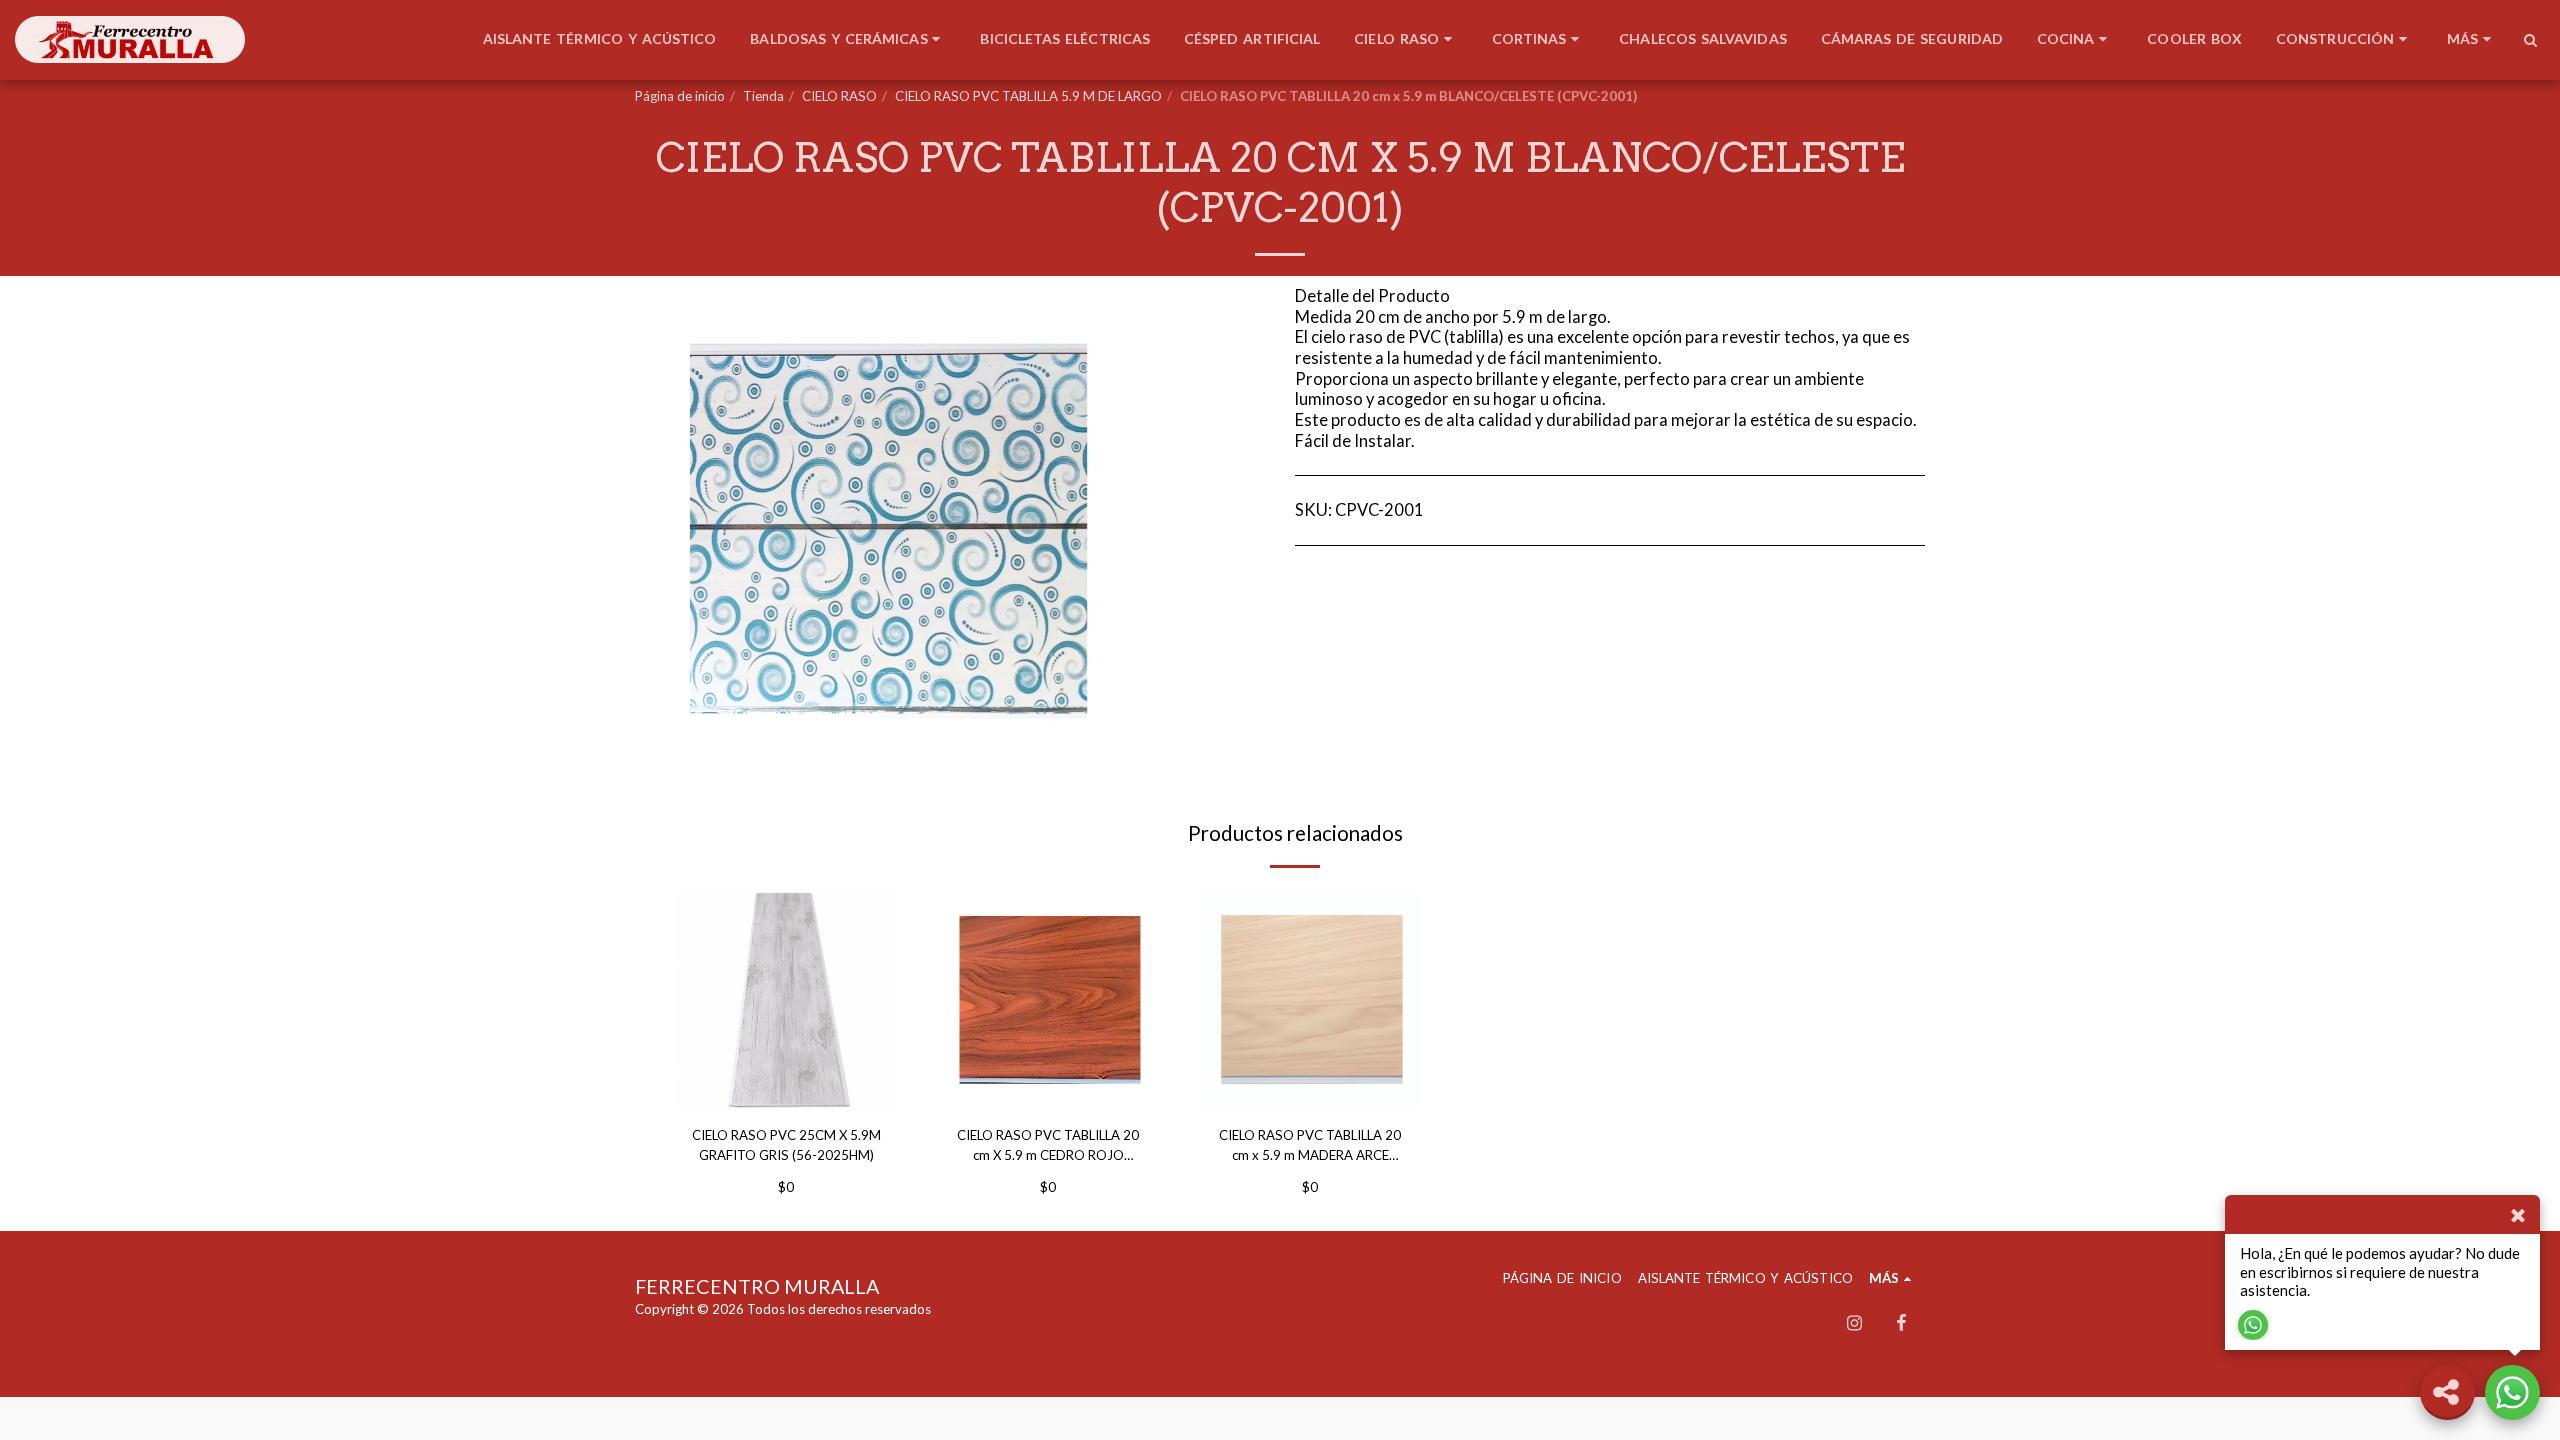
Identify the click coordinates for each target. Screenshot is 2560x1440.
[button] (2530, 40)
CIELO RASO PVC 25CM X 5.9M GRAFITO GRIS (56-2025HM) (786, 1145)
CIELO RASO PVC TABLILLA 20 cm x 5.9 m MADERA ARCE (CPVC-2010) (1310, 1146)
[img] (786, 999)
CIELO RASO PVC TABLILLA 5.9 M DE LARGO (1028, 96)
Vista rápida (786, 1086)
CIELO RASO (839, 96)
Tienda (763, 96)
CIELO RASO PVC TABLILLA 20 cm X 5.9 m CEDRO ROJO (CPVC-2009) (1048, 1146)
